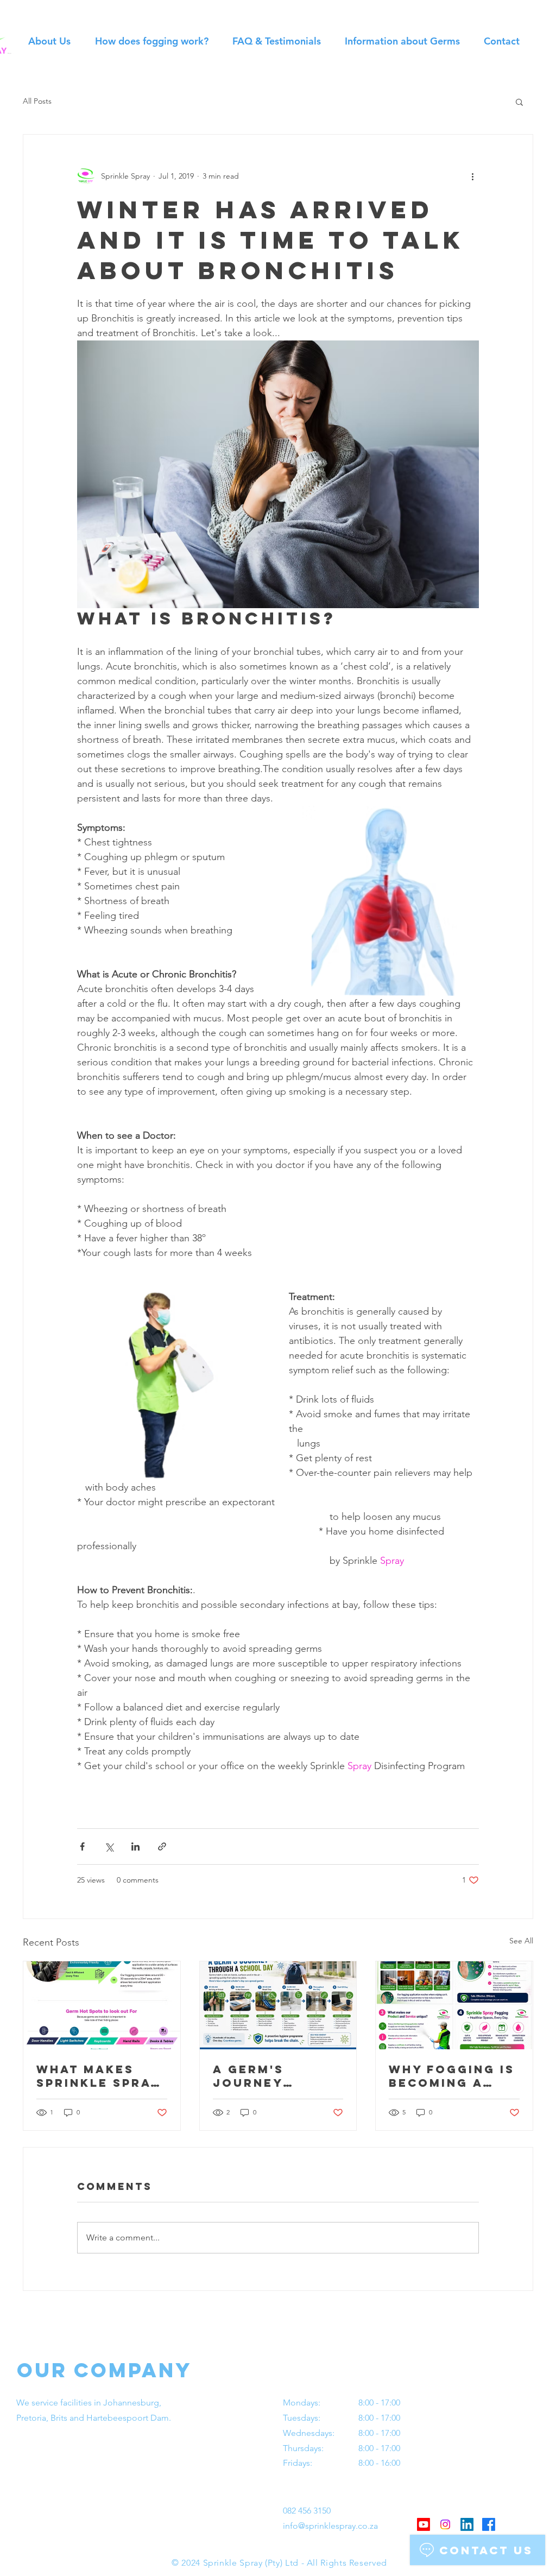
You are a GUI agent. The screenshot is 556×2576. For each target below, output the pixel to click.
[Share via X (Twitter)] (109, 1846)
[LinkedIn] (467, 2524)
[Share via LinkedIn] (135, 1846)
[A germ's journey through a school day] (278, 2005)
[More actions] (472, 176)
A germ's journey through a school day (260, 2076)
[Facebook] (489, 2524)
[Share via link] (162, 1846)
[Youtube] (424, 2524)
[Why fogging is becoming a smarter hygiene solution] (454, 2005)
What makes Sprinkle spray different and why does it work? (98, 2076)
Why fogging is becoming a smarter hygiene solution (452, 2076)
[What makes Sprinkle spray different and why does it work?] (102, 2005)
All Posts (37, 101)
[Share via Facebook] (82, 1846)
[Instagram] (445, 2524)
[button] (519, 102)
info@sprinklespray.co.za (330, 2526)
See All (521, 1941)
